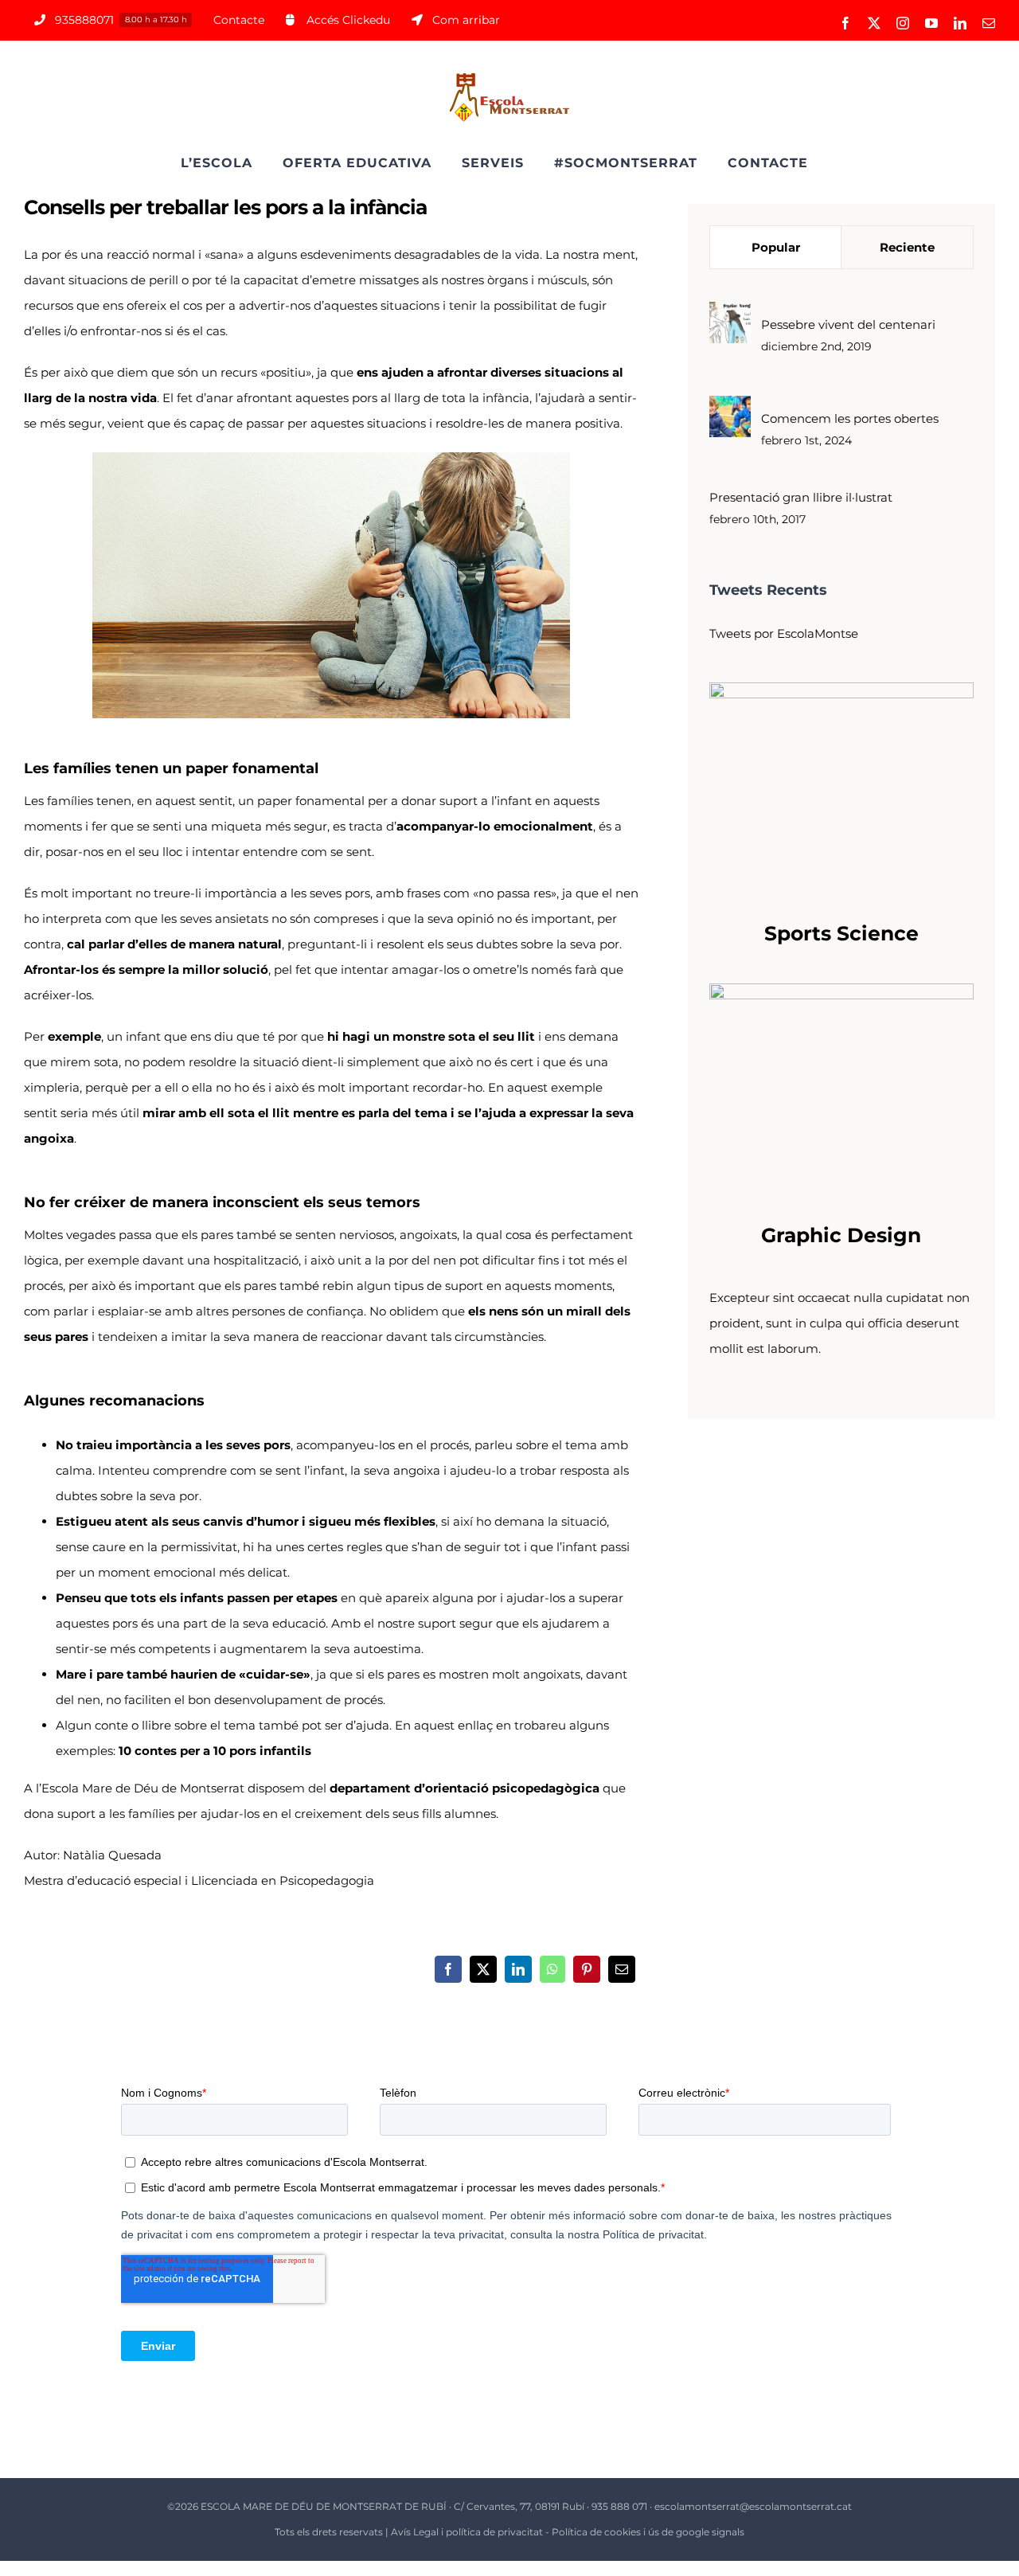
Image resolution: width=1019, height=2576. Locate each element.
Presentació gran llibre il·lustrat (801, 497)
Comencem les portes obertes (850, 418)
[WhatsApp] (552, 1969)
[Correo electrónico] (622, 1969)
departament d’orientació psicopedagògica (465, 1788)
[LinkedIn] (518, 1969)
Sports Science (841, 933)
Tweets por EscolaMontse (784, 633)
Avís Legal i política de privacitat (467, 2532)
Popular (776, 247)
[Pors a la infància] (331, 458)
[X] (483, 1969)
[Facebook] (448, 1969)
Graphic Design (841, 1235)
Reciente (907, 247)
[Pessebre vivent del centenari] (730, 314)
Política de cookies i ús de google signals (648, 2532)
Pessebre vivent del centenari (848, 324)
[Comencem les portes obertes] (730, 408)
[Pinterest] (587, 1969)
